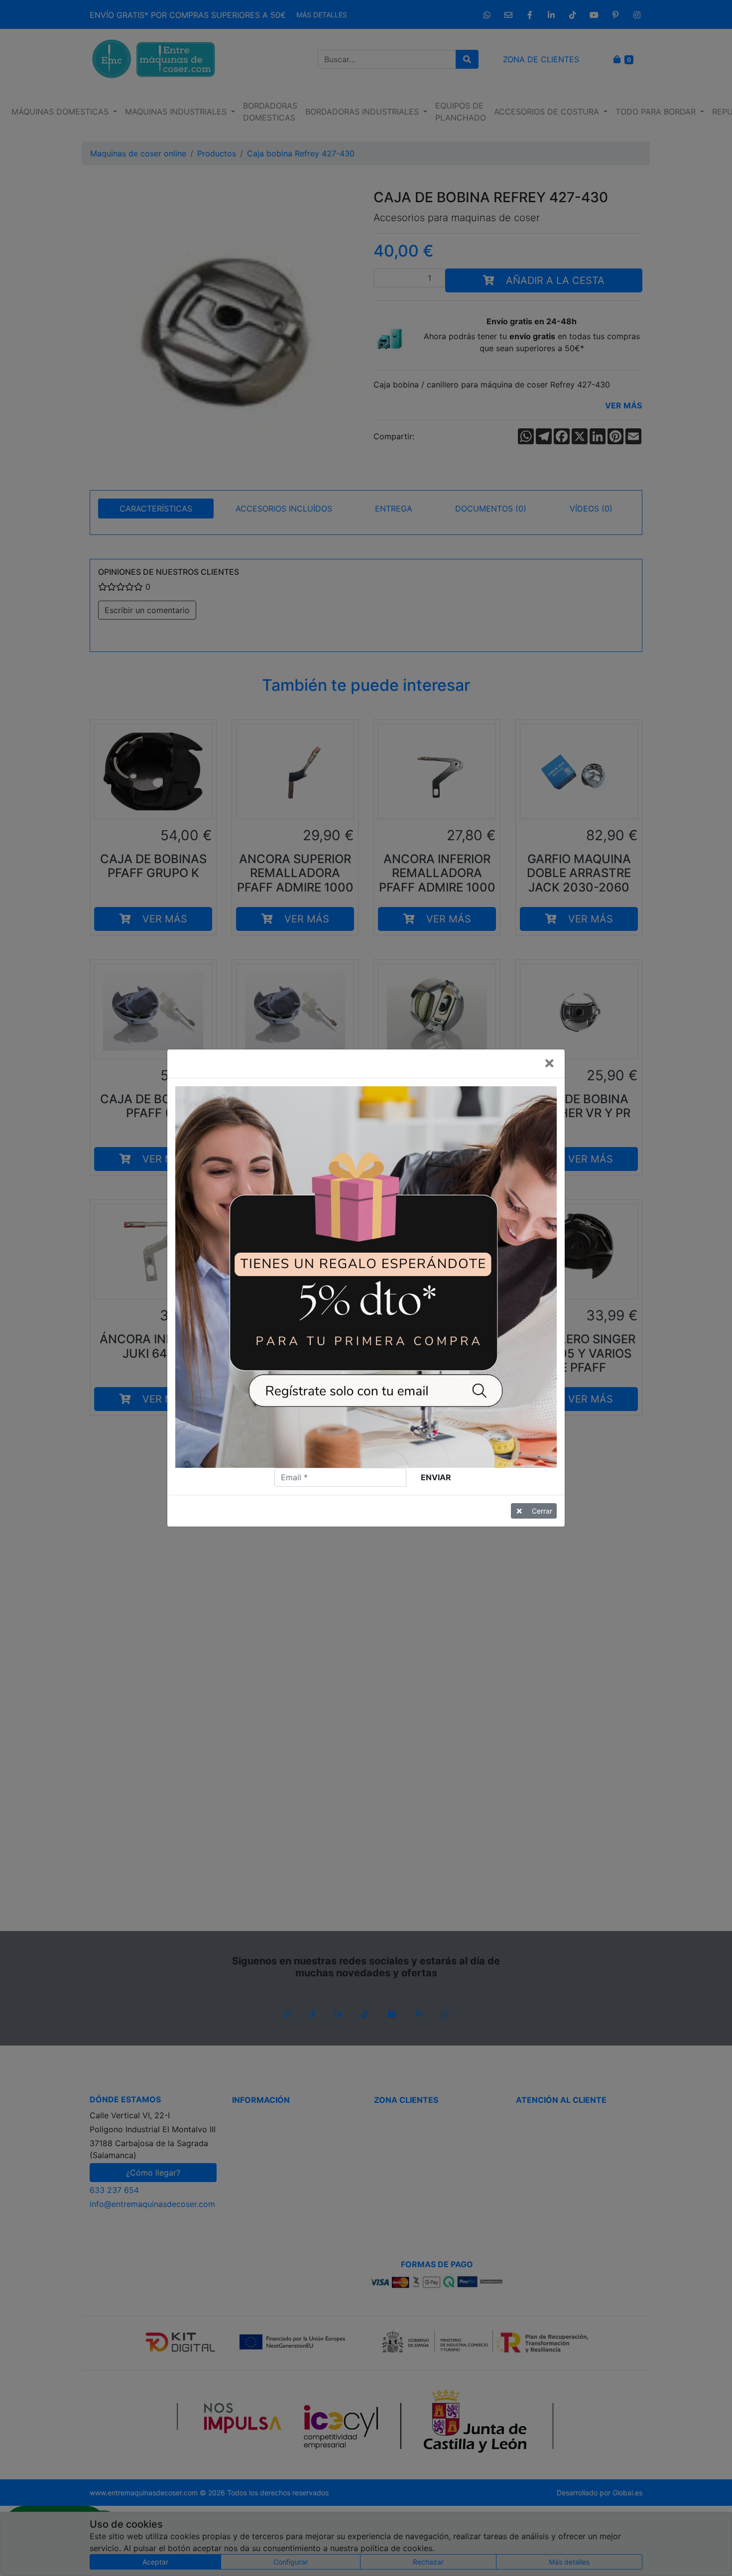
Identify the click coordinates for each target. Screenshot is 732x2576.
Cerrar (542, 1511)
